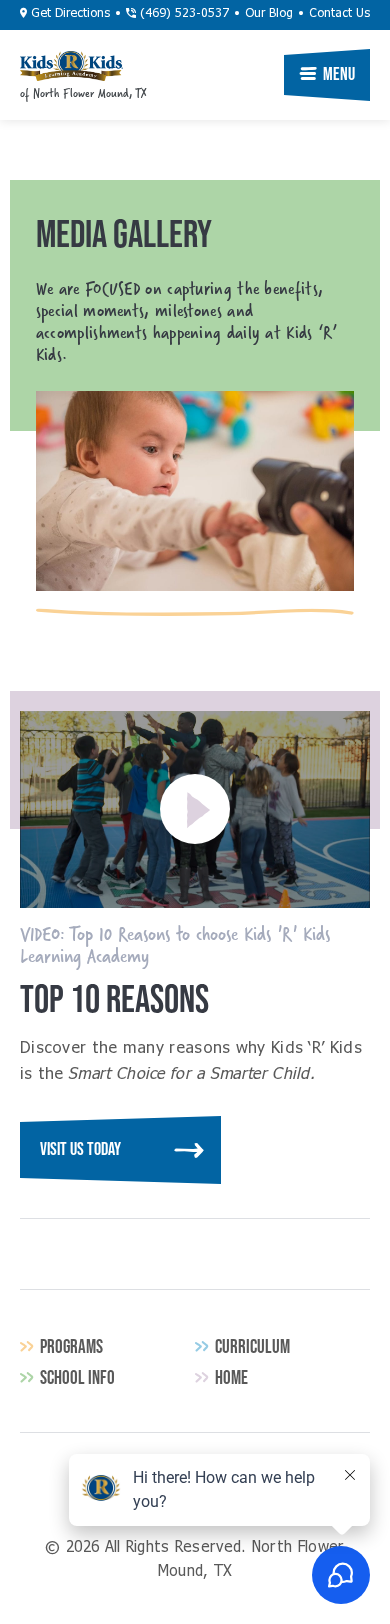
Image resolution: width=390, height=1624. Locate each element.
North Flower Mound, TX (71, 66)
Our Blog (269, 14)
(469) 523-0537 (182, 14)
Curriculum (252, 1346)
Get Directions (68, 14)
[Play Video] (195, 809)
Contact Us (339, 14)
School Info (77, 1377)
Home (231, 1377)
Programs (71, 1346)
